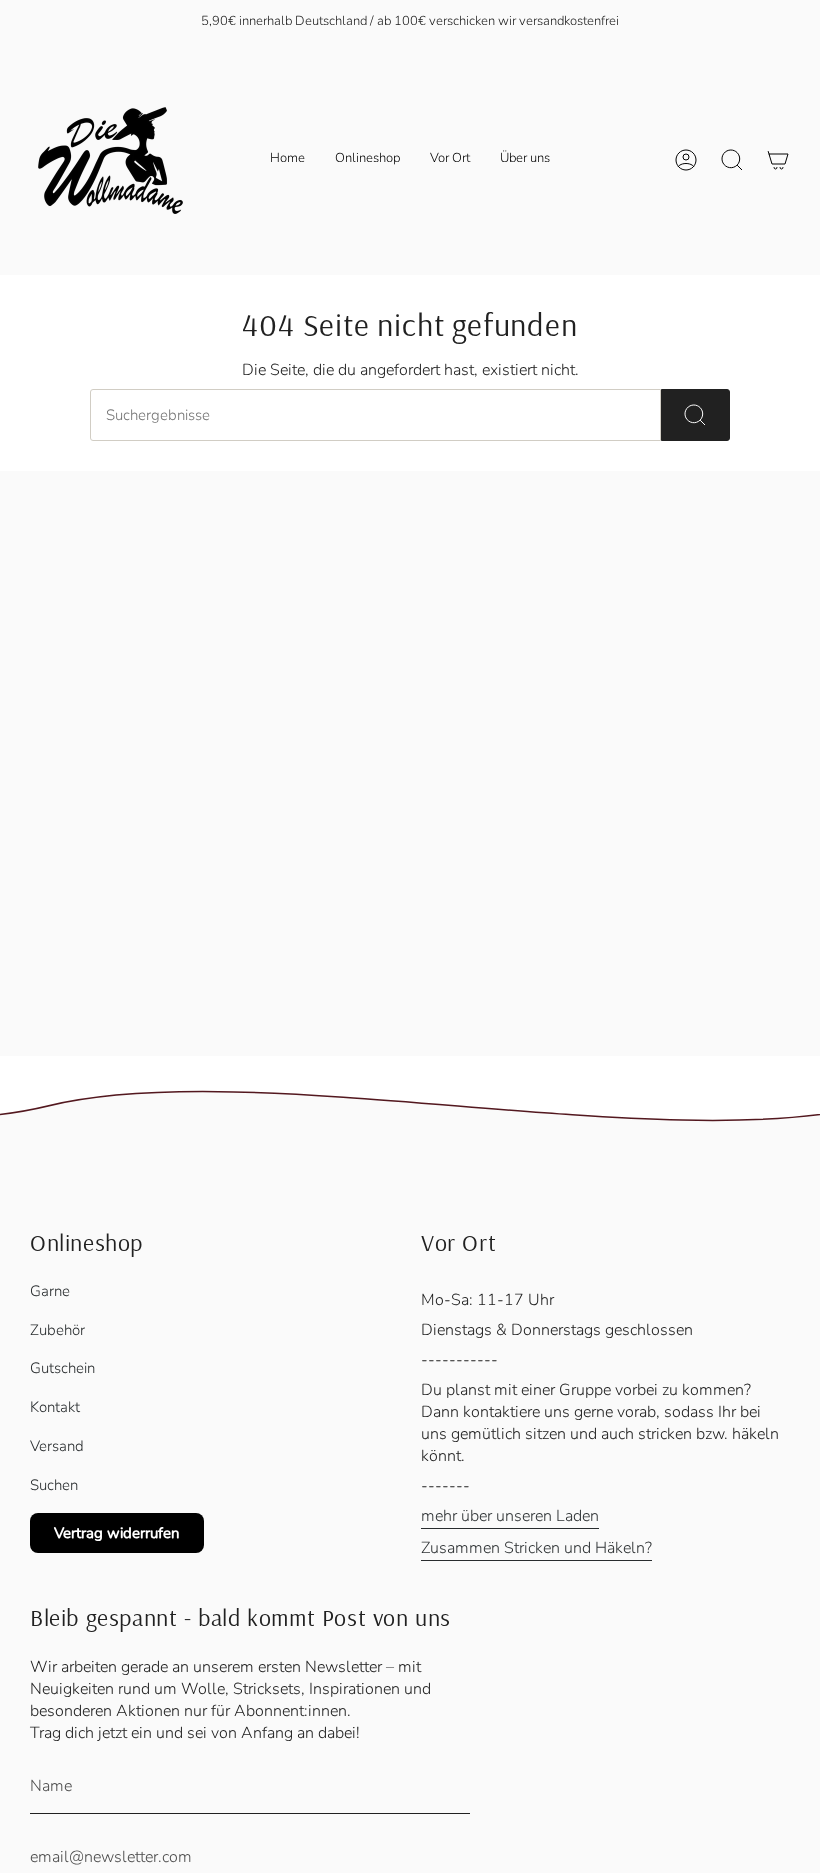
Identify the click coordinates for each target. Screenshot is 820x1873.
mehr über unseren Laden (510, 1516)
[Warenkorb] (778, 160)
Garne (50, 1291)
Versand (57, 1446)
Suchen (54, 1485)
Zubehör (57, 1330)
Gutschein (62, 1368)
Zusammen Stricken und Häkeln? (536, 1548)
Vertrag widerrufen (117, 1533)
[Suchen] (695, 415)
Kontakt (55, 1407)
